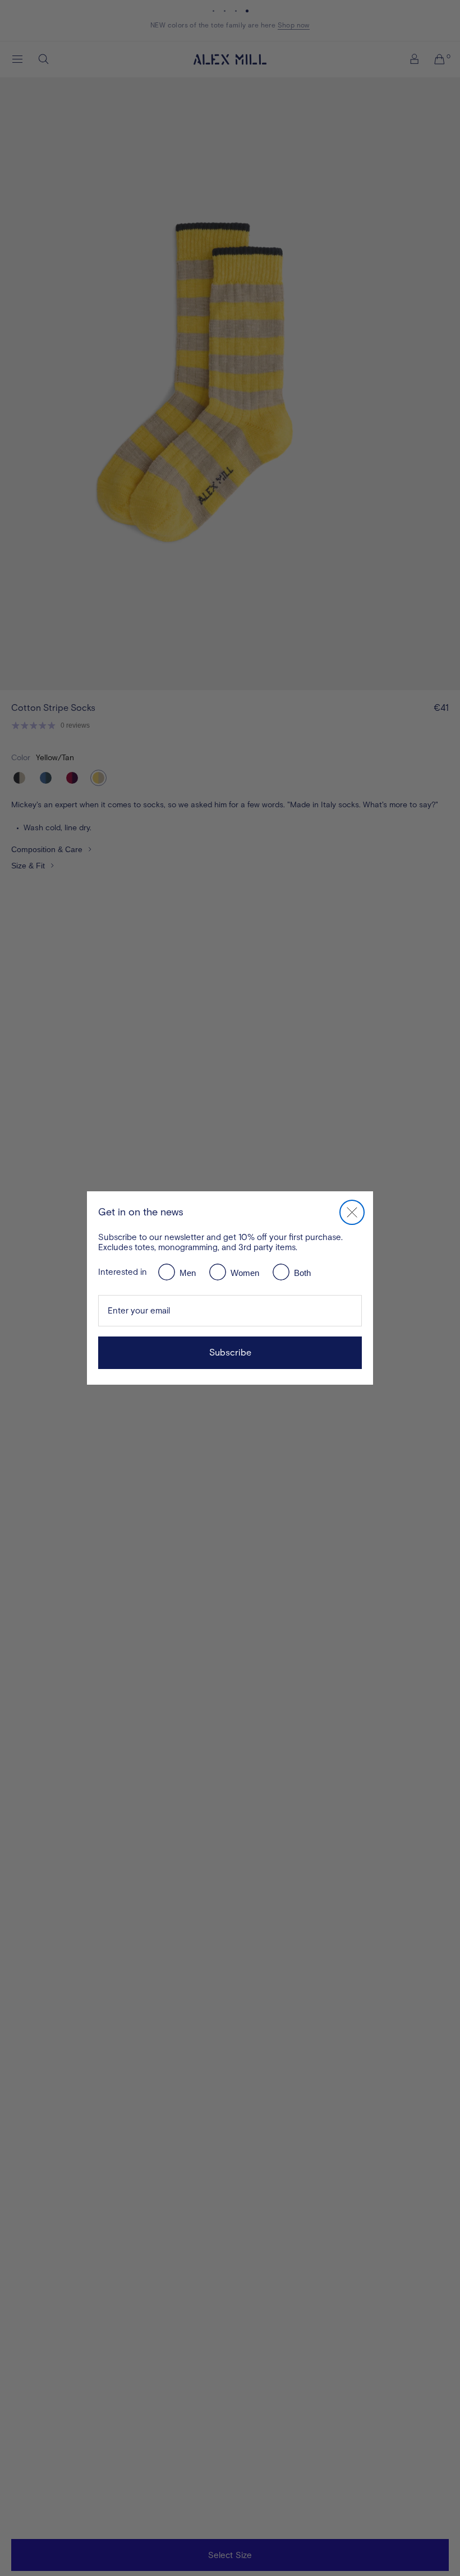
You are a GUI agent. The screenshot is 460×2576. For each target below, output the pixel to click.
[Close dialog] (352, 1212)
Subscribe (230, 1352)
